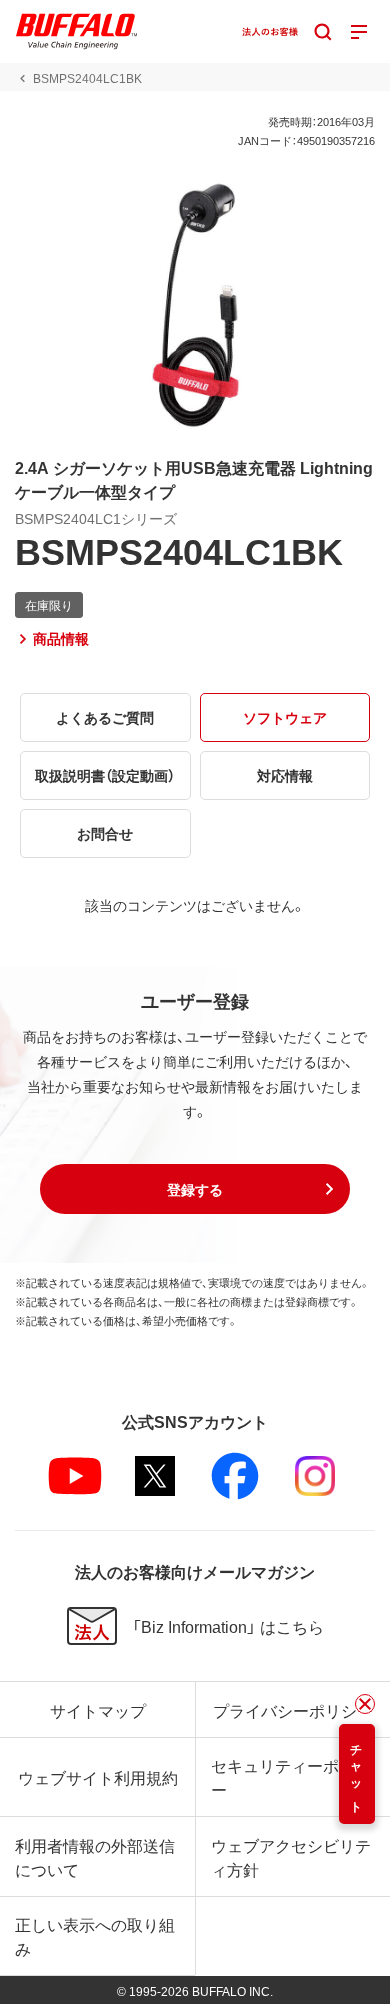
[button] (195, 1189)
